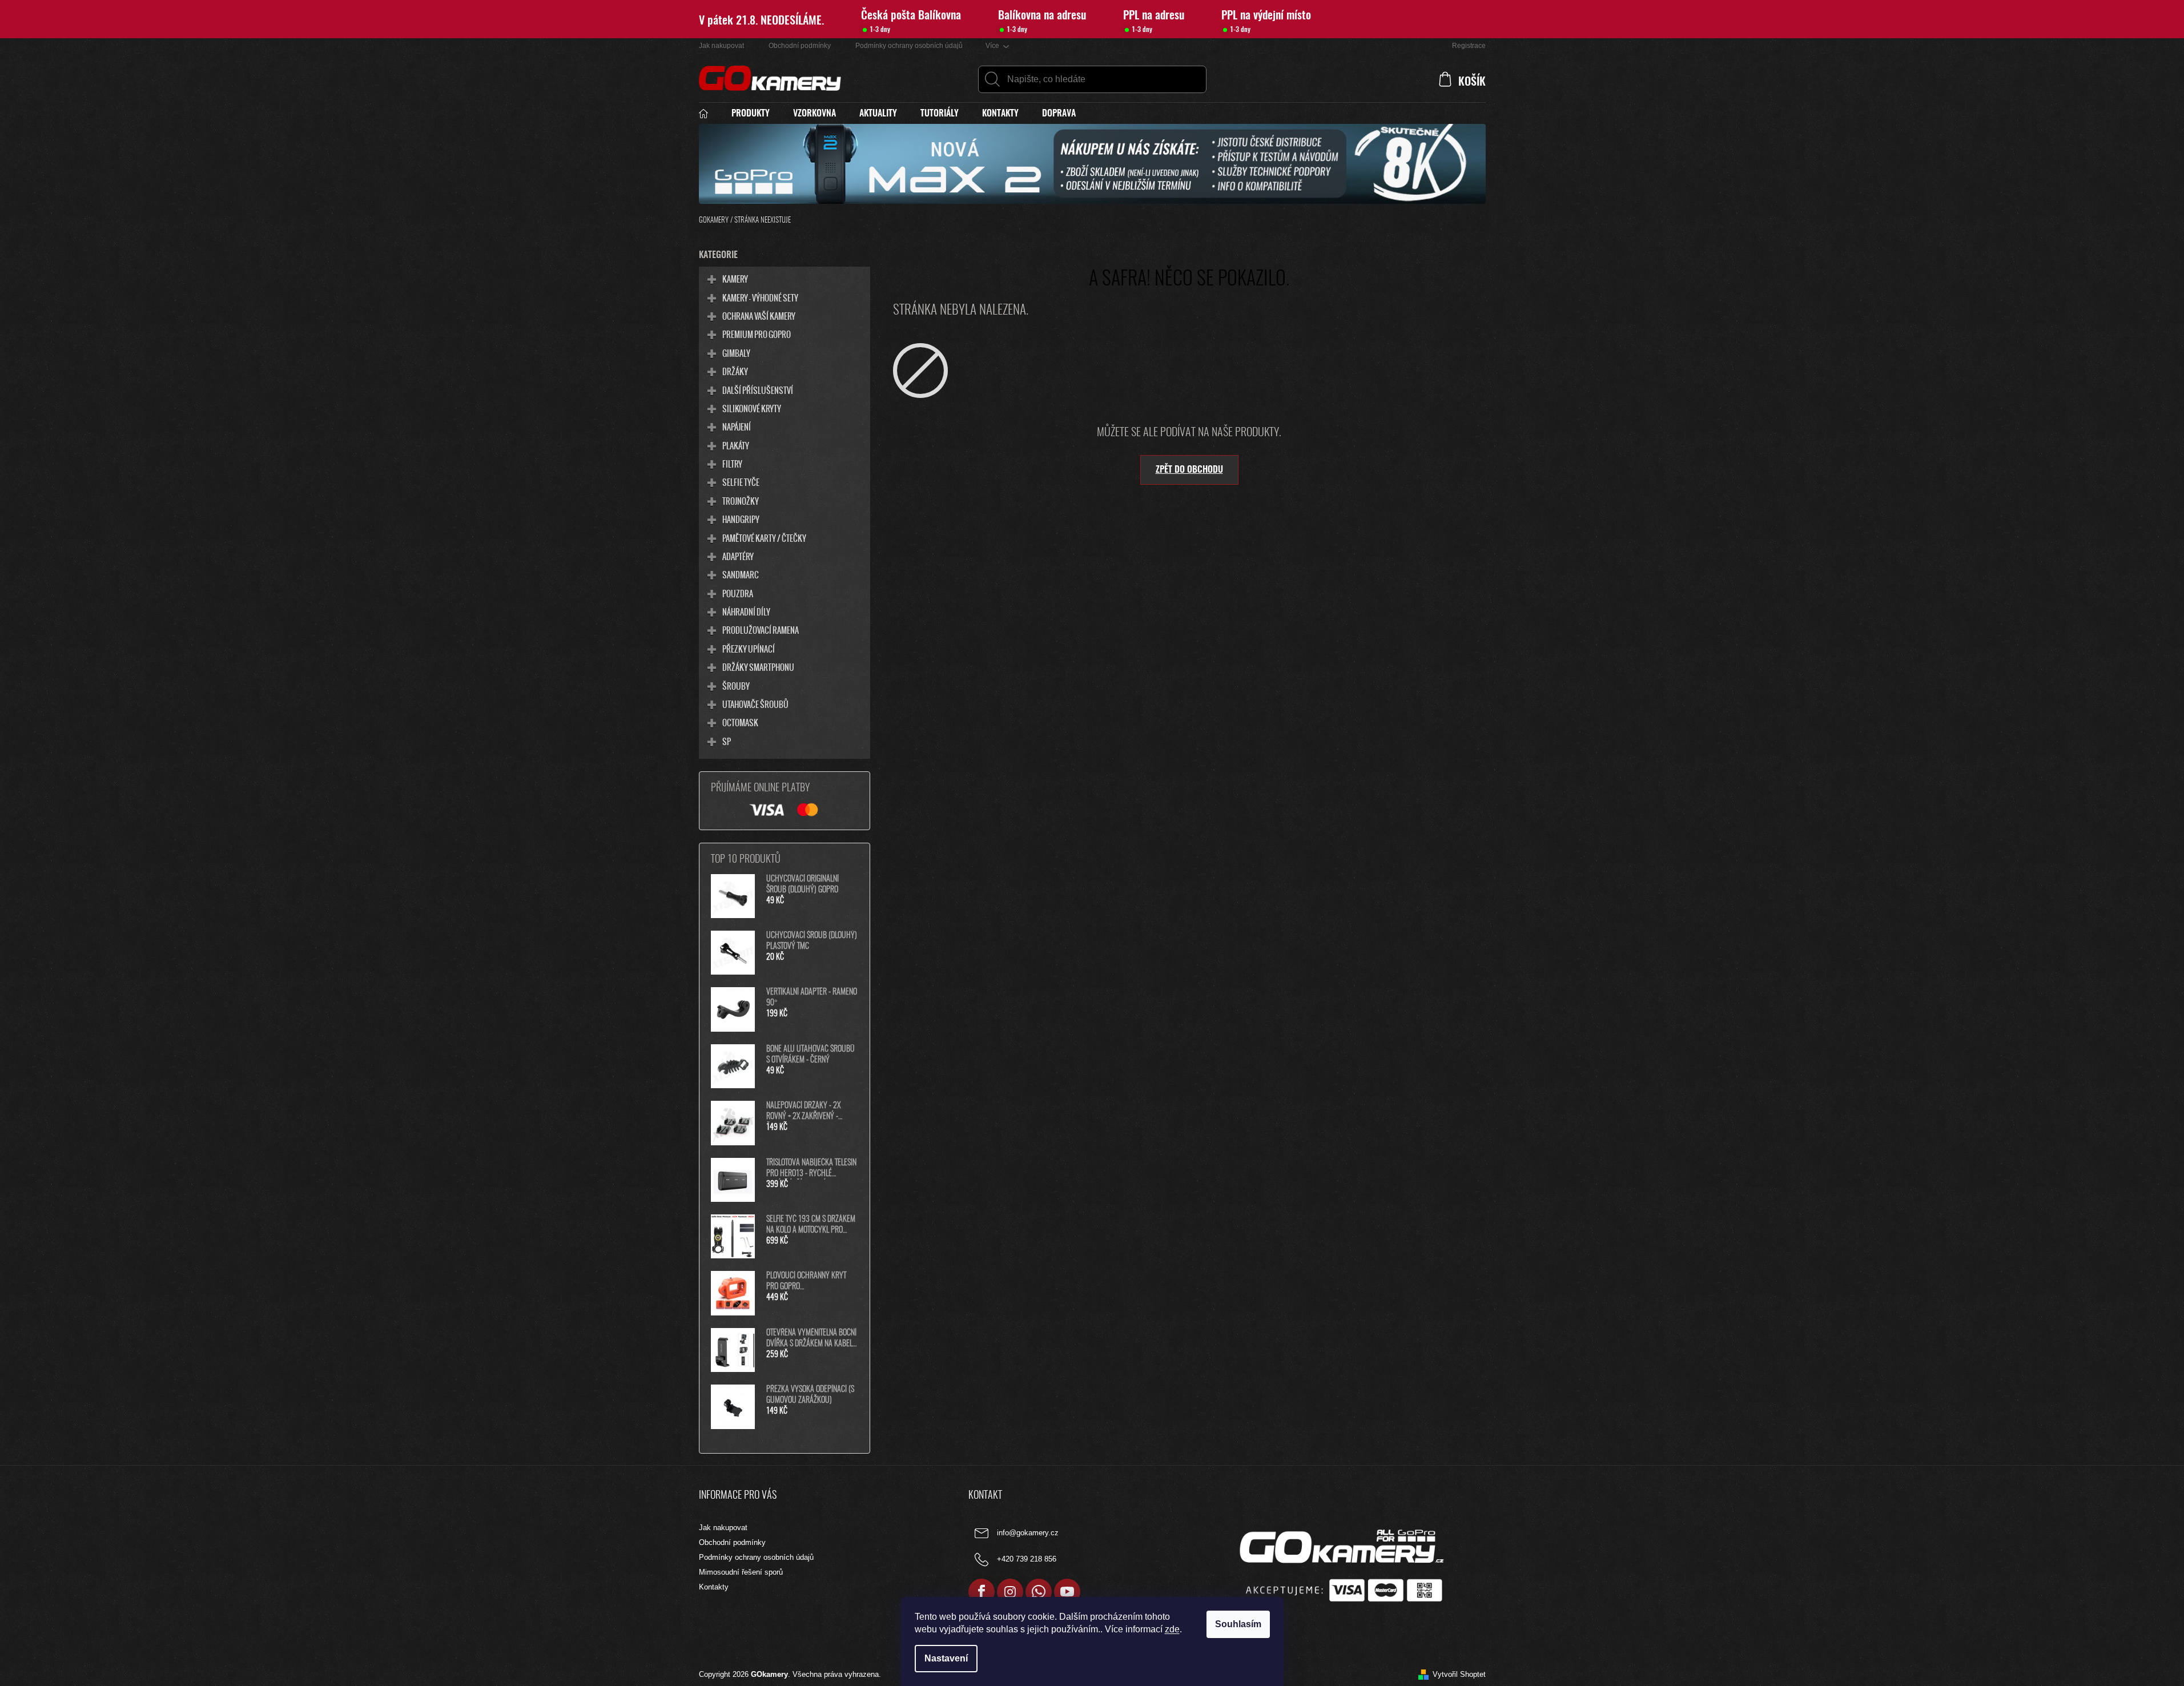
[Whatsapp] (1039, 1592)
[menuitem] (709, 114)
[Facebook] (982, 1592)
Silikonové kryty (752, 408)
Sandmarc (741, 574)
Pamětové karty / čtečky (764, 538)
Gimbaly (736, 353)
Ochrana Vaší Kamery (759, 316)
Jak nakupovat (721, 46)
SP (727, 741)
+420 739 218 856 (1027, 1560)
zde (1172, 1629)
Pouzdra (738, 593)
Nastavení (946, 1658)
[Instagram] (1010, 1592)
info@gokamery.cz (1028, 1533)
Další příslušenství (758, 390)
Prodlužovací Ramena (761, 630)
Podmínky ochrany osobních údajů (909, 46)
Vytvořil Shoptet (1459, 1674)
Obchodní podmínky (800, 46)
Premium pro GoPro (757, 334)
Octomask (740, 722)
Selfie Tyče (741, 482)
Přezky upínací (749, 649)
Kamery (735, 279)
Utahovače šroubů (755, 704)
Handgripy (741, 519)
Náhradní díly (746, 611)
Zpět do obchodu (1189, 470)
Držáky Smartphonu (758, 667)
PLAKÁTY (736, 445)
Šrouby (736, 686)
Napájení (737, 426)
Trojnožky (741, 501)
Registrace (1469, 46)
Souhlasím (1238, 1624)
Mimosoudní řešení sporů (741, 1572)
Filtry (732, 464)
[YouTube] (1067, 1592)
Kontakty (714, 1587)
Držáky (735, 371)
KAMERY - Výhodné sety (760, 297)
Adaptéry (738, 556)
